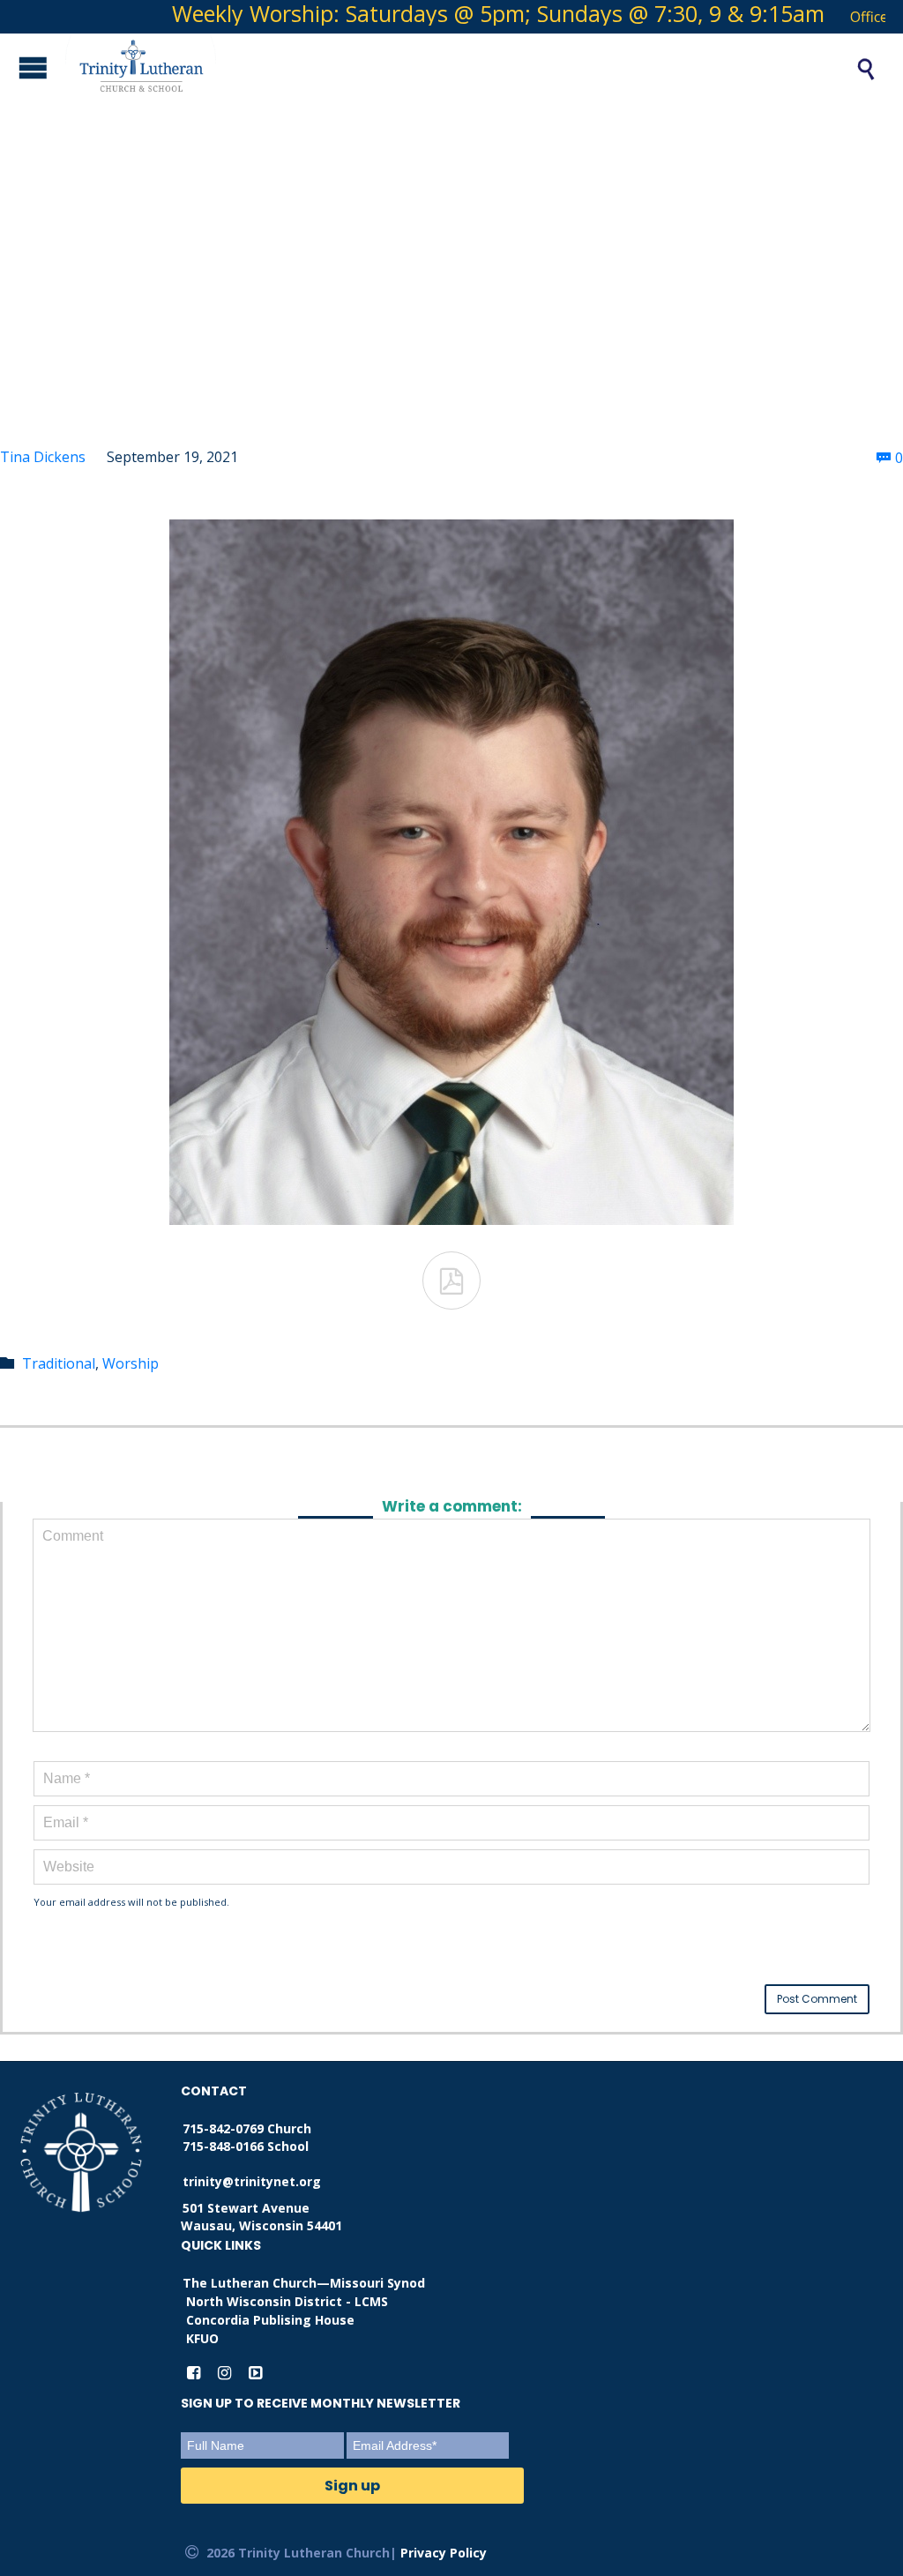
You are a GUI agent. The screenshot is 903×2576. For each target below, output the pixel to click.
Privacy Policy (444, 2553)
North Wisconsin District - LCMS (287, 2301)
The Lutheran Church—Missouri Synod (304, 2283)
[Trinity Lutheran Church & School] (441, 69)
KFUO (202, 2338)
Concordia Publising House (270, 2320)
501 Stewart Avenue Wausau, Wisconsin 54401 (261, 2217)
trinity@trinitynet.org (252, 2181)
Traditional (59, 1363)
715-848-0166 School (246, 2146)
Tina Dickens (43, 457)
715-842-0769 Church (247, 2128)
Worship (131, 1363)
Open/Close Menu (18, 67)
